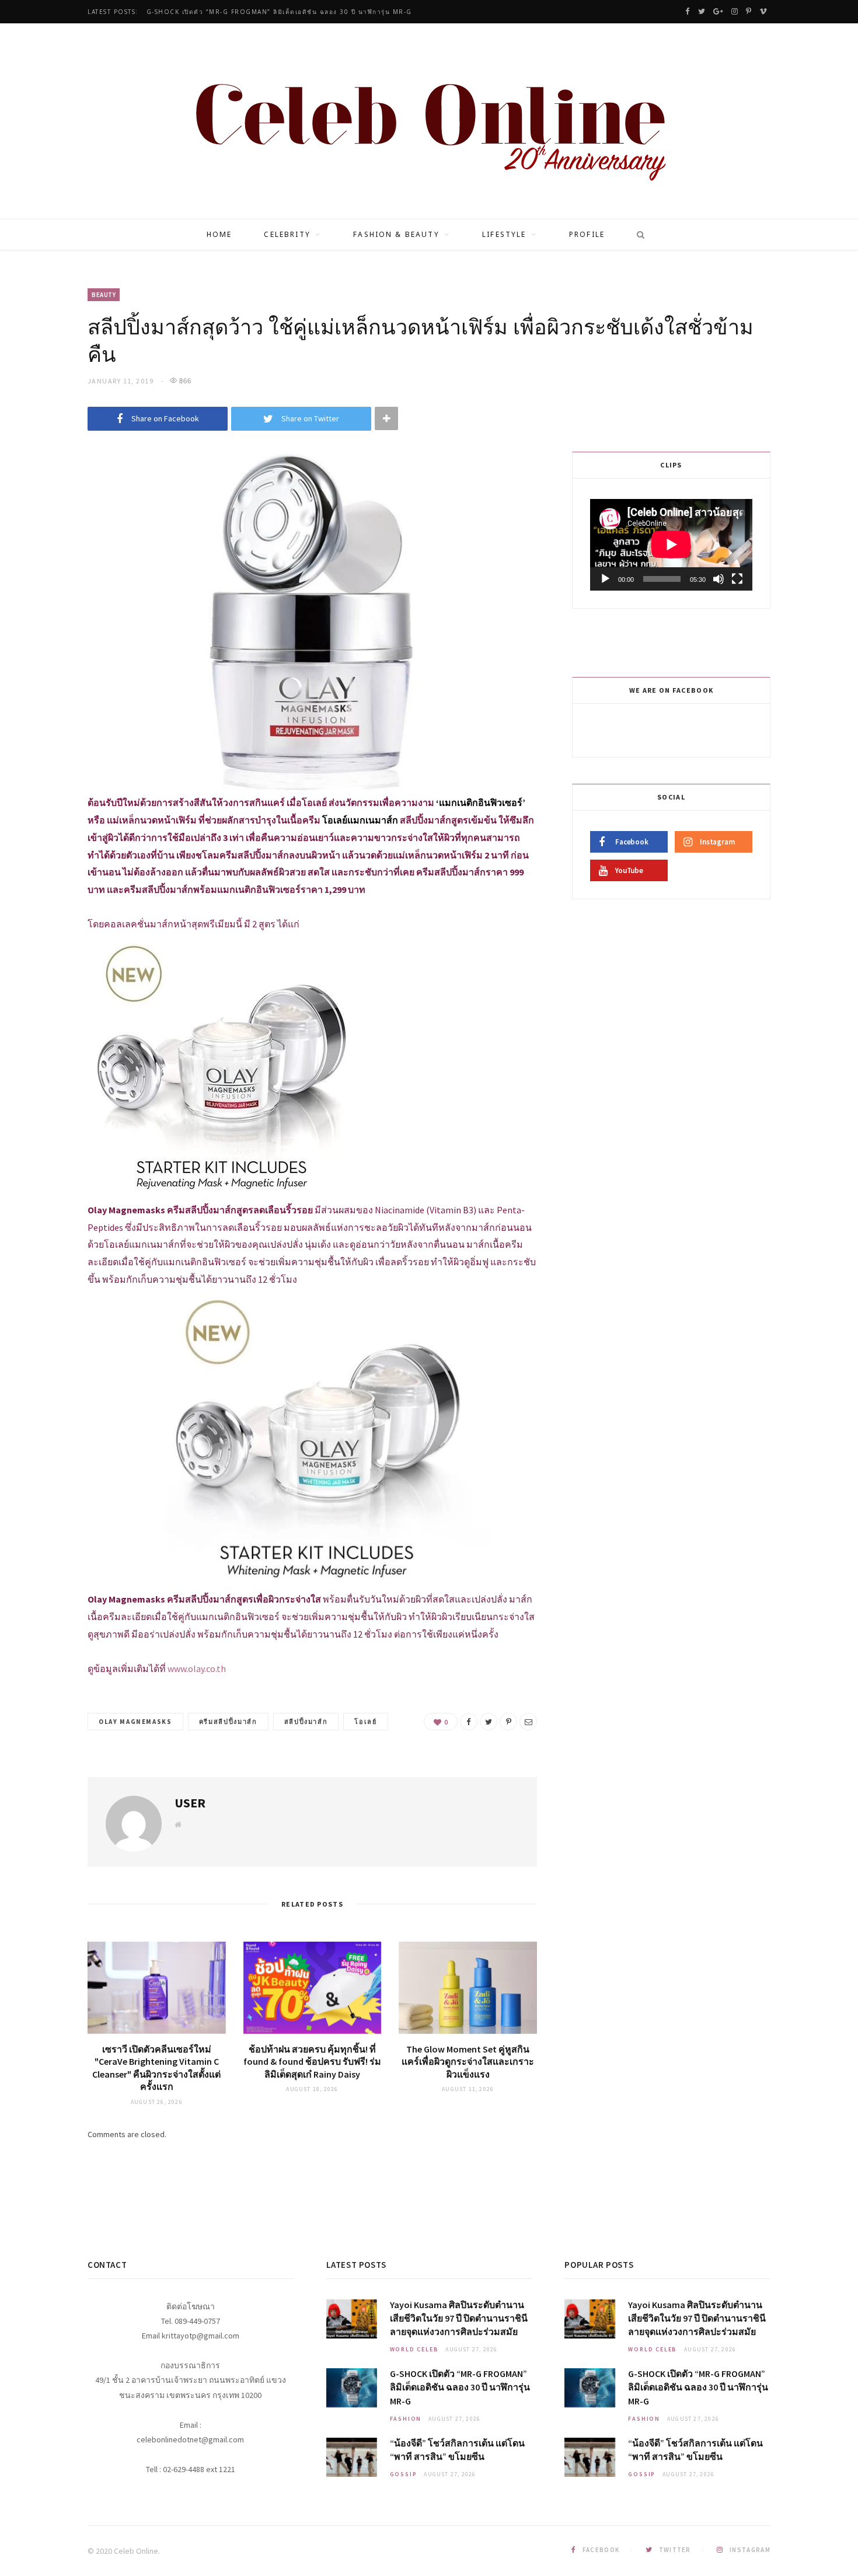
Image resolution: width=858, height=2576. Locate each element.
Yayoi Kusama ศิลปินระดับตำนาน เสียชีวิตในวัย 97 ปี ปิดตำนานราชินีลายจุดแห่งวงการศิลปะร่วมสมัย (459, 2318)
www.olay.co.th (197, 1669)
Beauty (104, 295)
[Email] (528, 1722)
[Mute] (719, 579)
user (190, 1803)
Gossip (404, 2474)
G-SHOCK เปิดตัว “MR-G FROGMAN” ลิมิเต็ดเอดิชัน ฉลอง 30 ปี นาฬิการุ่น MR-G (279, 12)
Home (219, 234)
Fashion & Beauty (396, 234)
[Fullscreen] (737, 579)
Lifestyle (504, 234)
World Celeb (414, 2349)
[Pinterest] (508, 1722)
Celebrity (287, 234)
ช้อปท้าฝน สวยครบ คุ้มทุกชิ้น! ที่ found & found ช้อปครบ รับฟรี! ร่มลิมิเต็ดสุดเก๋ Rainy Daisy (312, 2062)
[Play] (605, 579)
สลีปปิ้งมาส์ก (306, 1722)
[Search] (637, 235)
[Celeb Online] (429, 123)
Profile (587, 234)
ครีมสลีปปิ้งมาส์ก (228, 1722)
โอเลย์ (365, 1722)
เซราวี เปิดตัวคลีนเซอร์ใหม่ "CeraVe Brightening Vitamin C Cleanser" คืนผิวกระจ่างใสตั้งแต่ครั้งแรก (156, 2068)
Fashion (406, 2419)
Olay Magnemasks (135, 1722)
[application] (671, 544)
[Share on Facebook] (469, 1722)
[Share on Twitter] (489, 1722)
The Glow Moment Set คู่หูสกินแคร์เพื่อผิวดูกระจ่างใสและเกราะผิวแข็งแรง (468, 2062)
